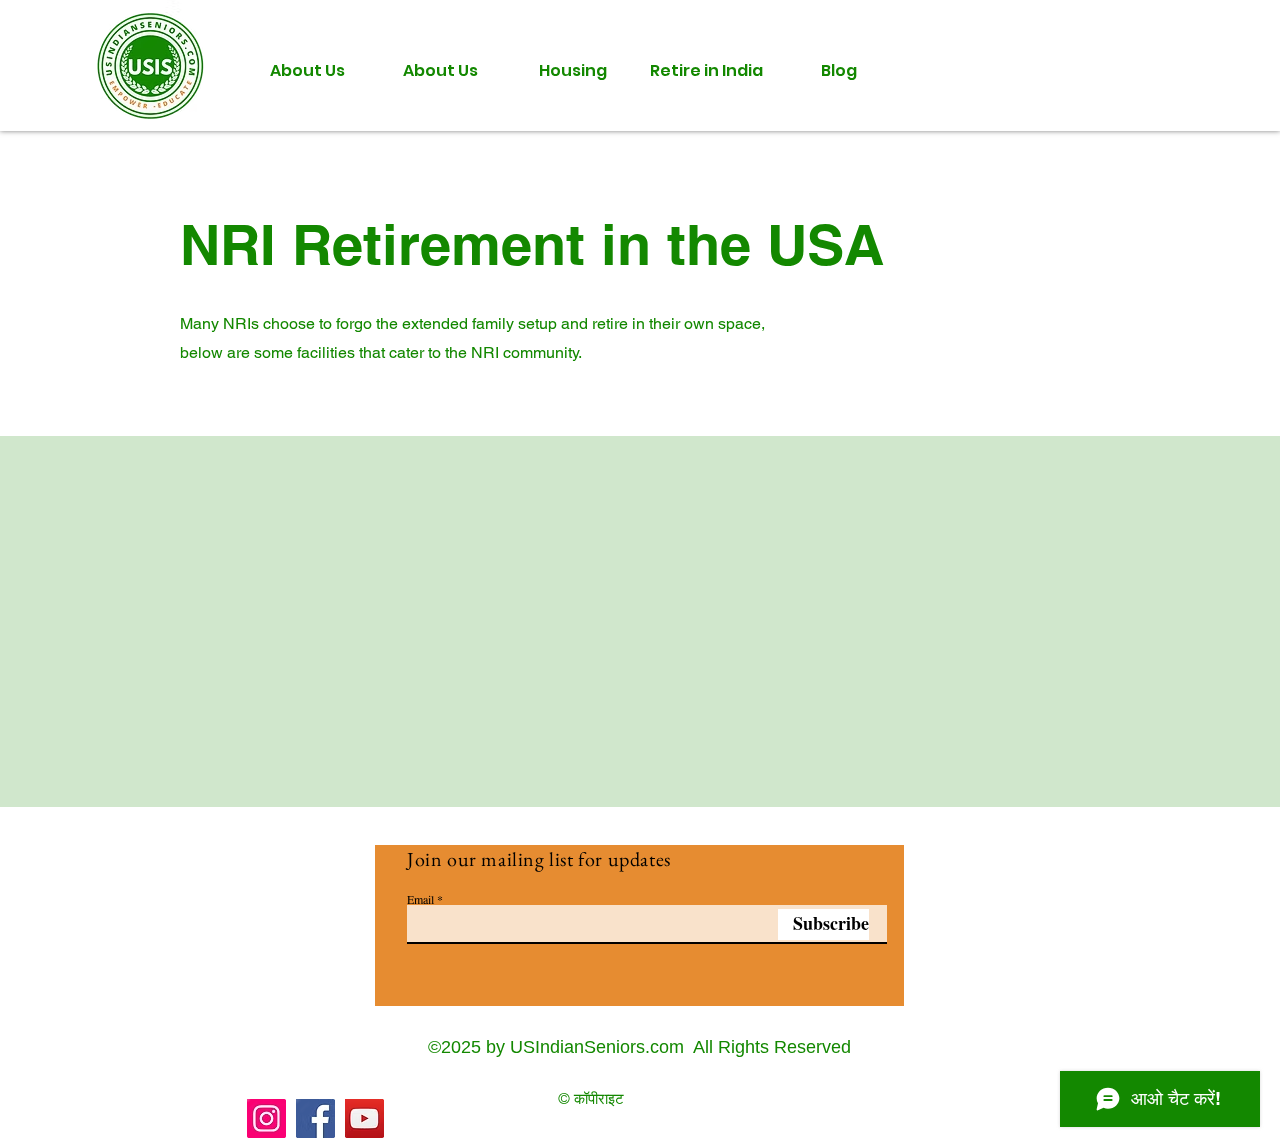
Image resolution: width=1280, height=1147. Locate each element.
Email (420, 899)
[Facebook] (315, 1118)
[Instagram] (266, 1118)
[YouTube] (364, 1118)
